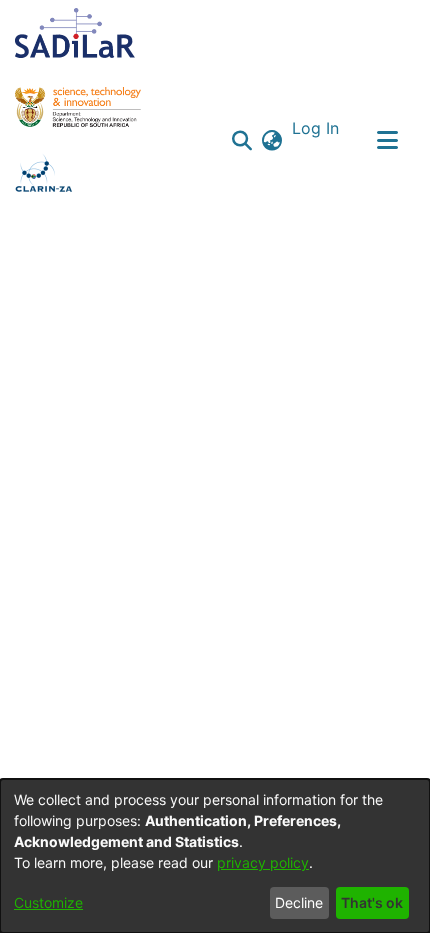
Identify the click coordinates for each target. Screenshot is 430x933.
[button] (242, 140)
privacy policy (263, 862)
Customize (48, 902)
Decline (299, 902)
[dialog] (215, 856)
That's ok (372, 902)
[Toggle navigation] (387, 140)
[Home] (75, 33)
